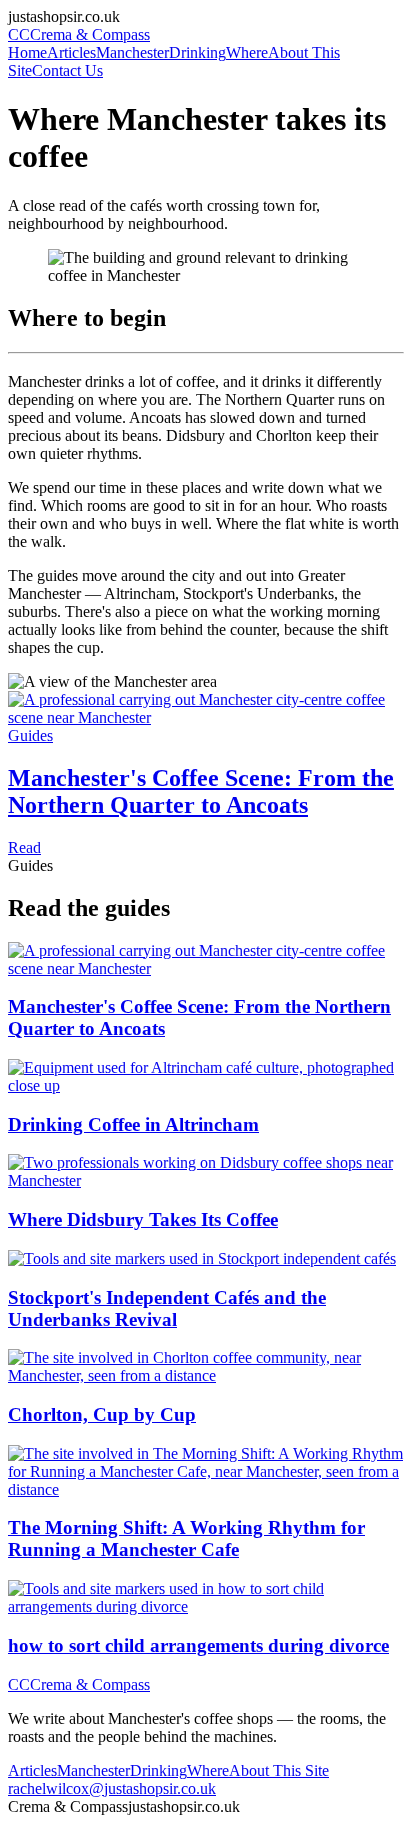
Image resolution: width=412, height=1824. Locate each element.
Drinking (197, 52)
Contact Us (67, 70)
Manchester (132, 52)
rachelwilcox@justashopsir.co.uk (112, 1788)
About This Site (279, 1770)
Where (247, 52)
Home (27, 52)
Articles (71, 52)
